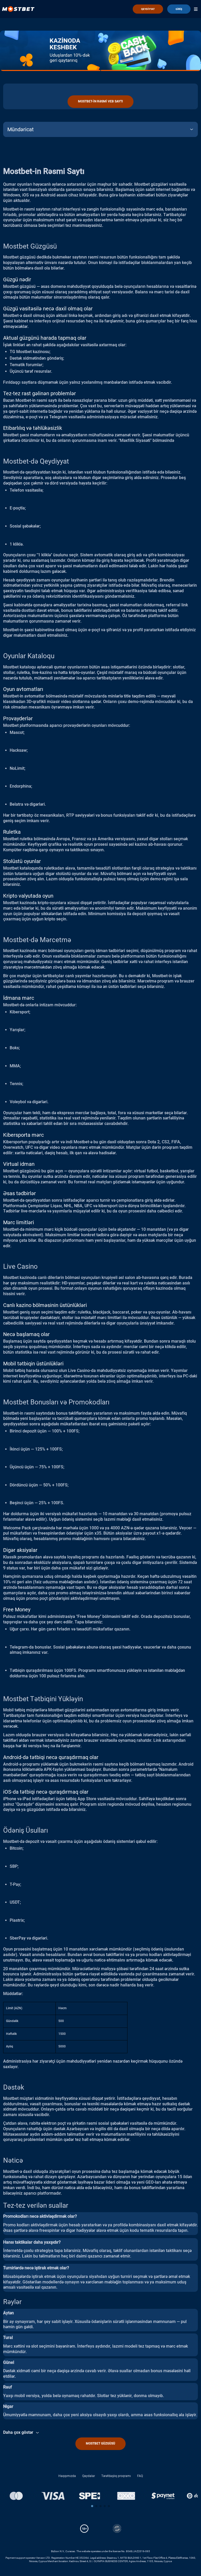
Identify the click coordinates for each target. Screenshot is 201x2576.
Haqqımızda (67, 2476)
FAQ (140, 2476)
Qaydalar (89, 2476)
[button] (92, 2506)
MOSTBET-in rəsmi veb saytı (100, 101)
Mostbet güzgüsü (100, 2443)
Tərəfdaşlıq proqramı (116, 2476)
